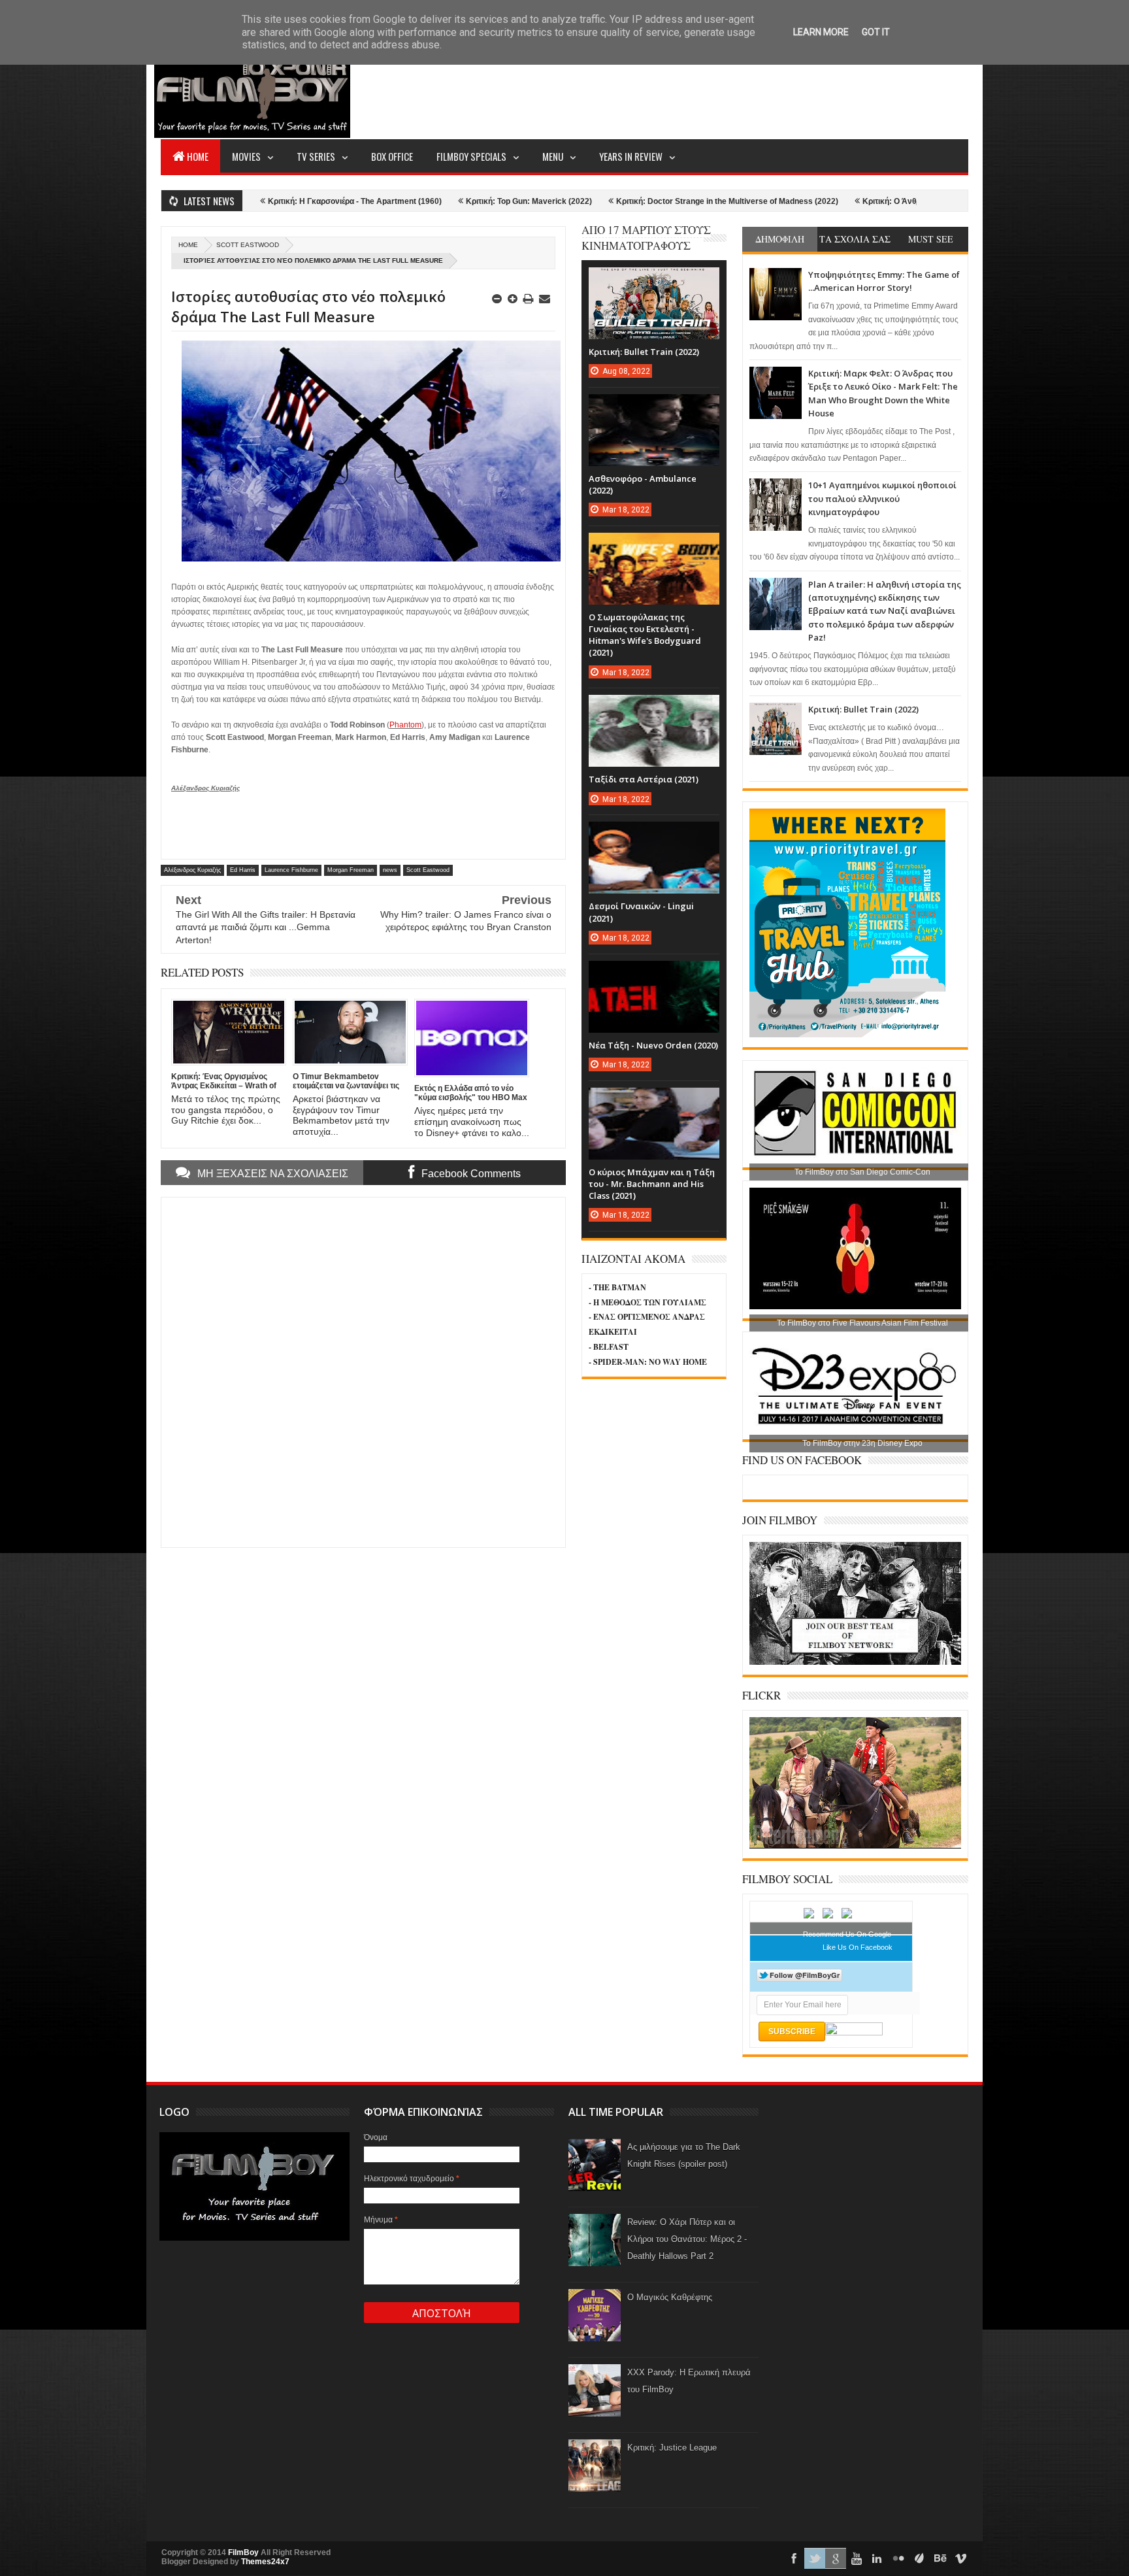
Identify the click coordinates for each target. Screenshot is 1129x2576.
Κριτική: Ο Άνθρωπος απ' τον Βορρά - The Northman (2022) (850, 201)
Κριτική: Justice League (672, 2448)
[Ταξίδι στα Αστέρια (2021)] (654, 708)
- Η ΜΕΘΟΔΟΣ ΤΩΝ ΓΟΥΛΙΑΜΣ (647, 1302)
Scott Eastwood (248, 245)
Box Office (392, 156)
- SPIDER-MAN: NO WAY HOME (648, 1362)
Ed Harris (243, 870)
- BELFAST (609, 1347)
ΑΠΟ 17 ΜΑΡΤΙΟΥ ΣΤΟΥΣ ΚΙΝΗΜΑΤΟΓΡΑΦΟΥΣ (646, 238)
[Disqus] (363, 1371)
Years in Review (631, 156)
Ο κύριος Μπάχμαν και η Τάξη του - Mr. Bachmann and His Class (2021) (652, 1184)
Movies (246, 156)
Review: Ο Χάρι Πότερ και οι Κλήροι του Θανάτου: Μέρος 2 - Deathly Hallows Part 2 (687, 2239)
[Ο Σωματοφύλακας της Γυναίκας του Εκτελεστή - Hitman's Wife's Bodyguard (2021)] (654, 546)
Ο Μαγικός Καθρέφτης (670, 2297)
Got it (876, 32)
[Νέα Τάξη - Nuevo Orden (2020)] (654, 974)
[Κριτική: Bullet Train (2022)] (654, 280)
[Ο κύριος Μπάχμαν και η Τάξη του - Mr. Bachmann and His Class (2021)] (654, 1101)
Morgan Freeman (351, 870)
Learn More (821, 32)
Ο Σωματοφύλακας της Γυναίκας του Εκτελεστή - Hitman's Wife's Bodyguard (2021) (645, 635)
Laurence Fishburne (291, 870)
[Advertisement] (730, 89)
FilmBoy (243, 2552)
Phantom (405, 725)
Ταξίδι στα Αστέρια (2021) (644, 779)
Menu (553, 156)
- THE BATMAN (617, 1287)
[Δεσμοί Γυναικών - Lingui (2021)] (654, 835)
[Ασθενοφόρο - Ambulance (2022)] (654, 407)
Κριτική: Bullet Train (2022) (863, 709)
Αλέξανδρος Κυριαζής (192, 870)
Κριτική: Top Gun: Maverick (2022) (407, 201)
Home (198, 156)
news (390, 870)
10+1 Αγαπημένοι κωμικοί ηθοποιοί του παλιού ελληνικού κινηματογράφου (882, 498)
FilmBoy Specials (471, 156)
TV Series (316, 156)
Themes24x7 (265, 2562)
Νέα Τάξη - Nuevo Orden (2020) (653, 1045)
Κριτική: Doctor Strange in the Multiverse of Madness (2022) (605, 201)
